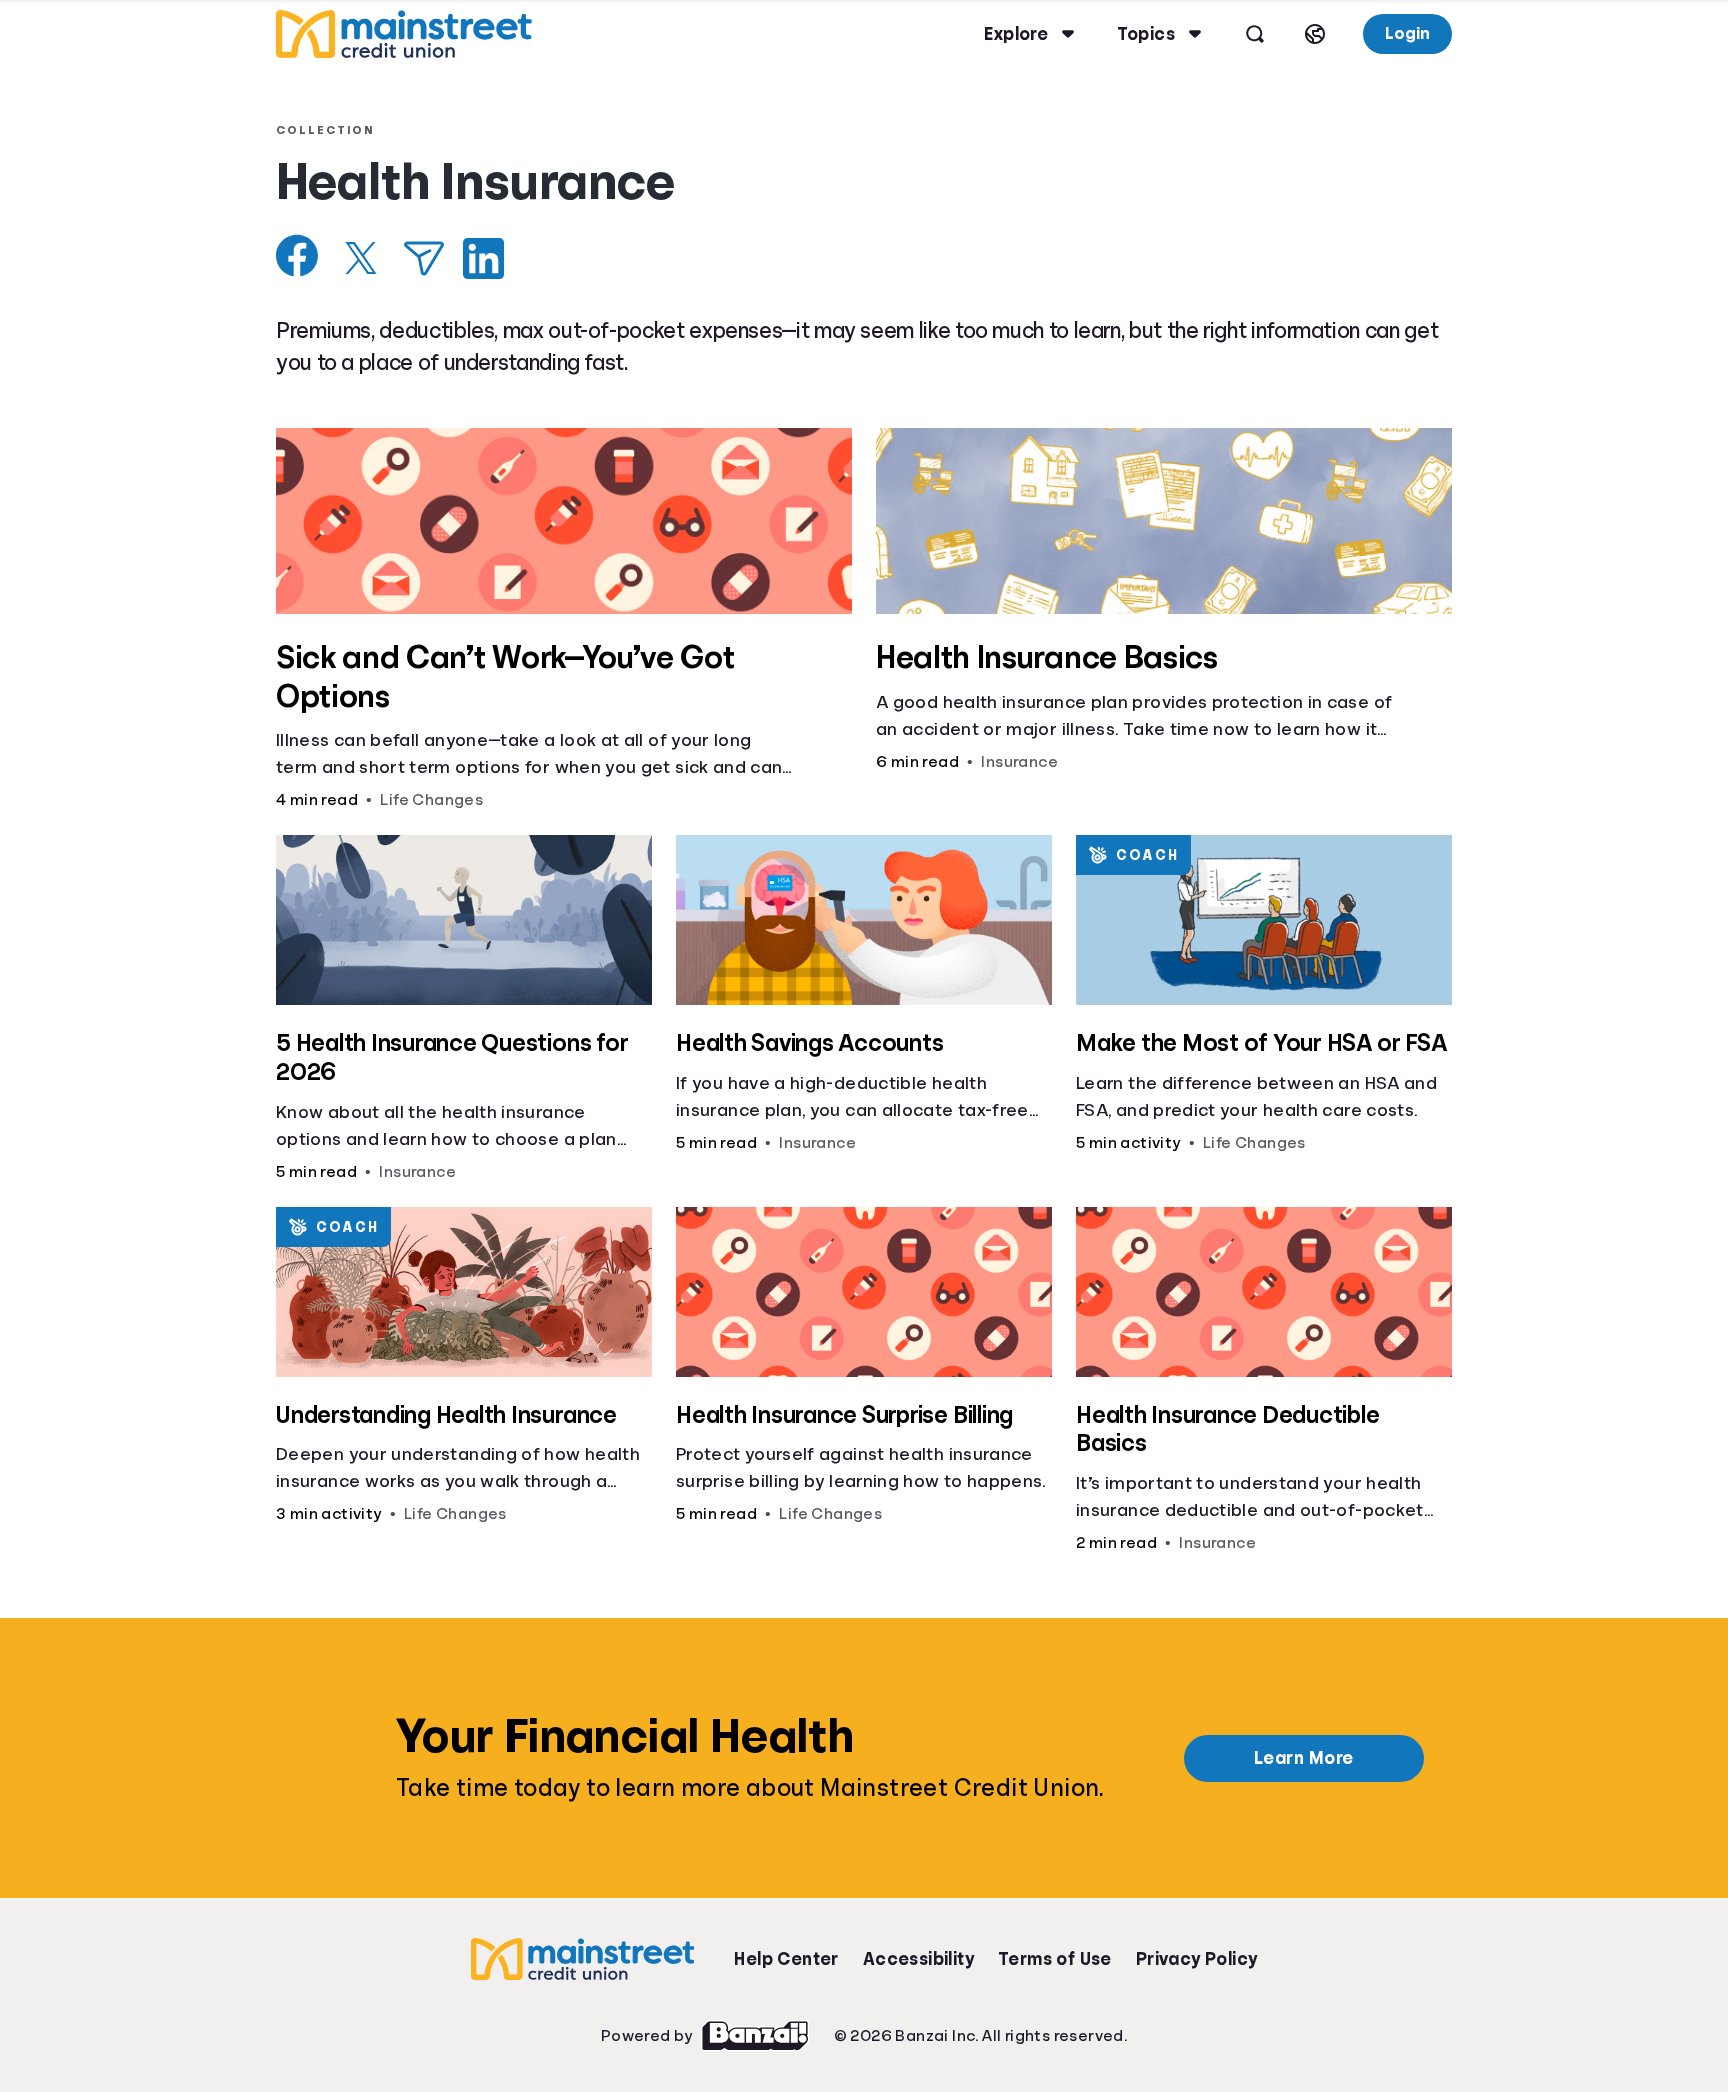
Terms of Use (1055, 1959)
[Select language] (1315, 34)
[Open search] (1255, 34)
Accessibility (918, 1959)
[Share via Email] (424, 258)
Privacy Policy (1197, 1959)
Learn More (1304, 1758)
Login (1407, 33)
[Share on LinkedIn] (483, 258)
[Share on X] (361, 258)
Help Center (786, 1959)
